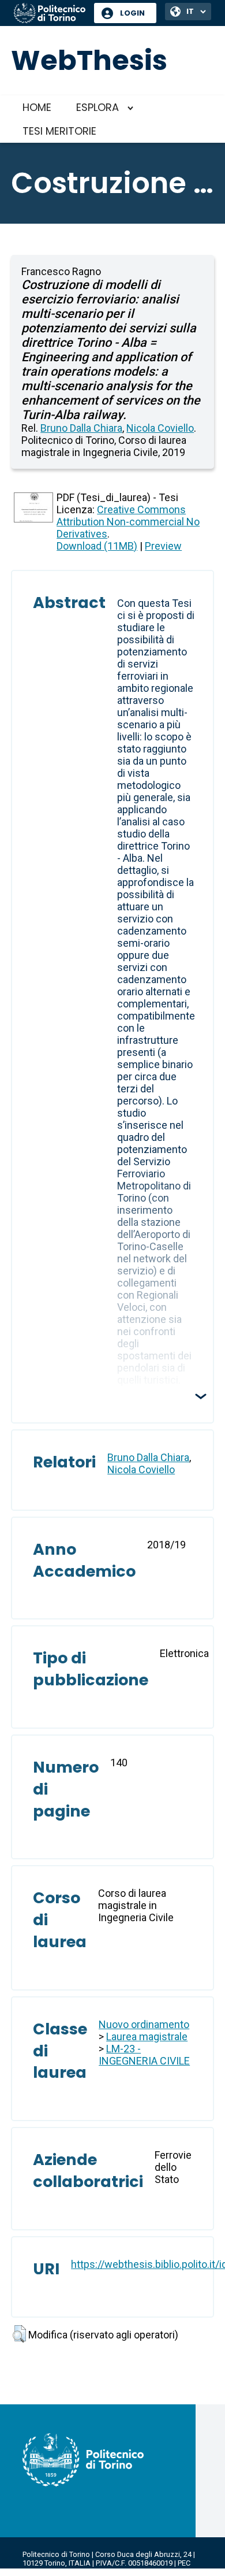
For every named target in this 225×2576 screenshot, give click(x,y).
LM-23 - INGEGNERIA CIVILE (144, 2055)
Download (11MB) (97, 546)
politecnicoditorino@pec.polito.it (78, 2572)
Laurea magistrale (147, 2036)
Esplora (97, 107)
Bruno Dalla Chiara (81, 428)
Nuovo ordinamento (144, 2024)
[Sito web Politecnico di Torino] (50, 14)
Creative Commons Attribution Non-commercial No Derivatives (128, 522)
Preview (163, 546)
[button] (19, 2334)
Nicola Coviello (160, 428)
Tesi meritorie (59, 131)
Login (132, 13)
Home (37, 107)
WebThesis (89, 60)
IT (190, 11)
